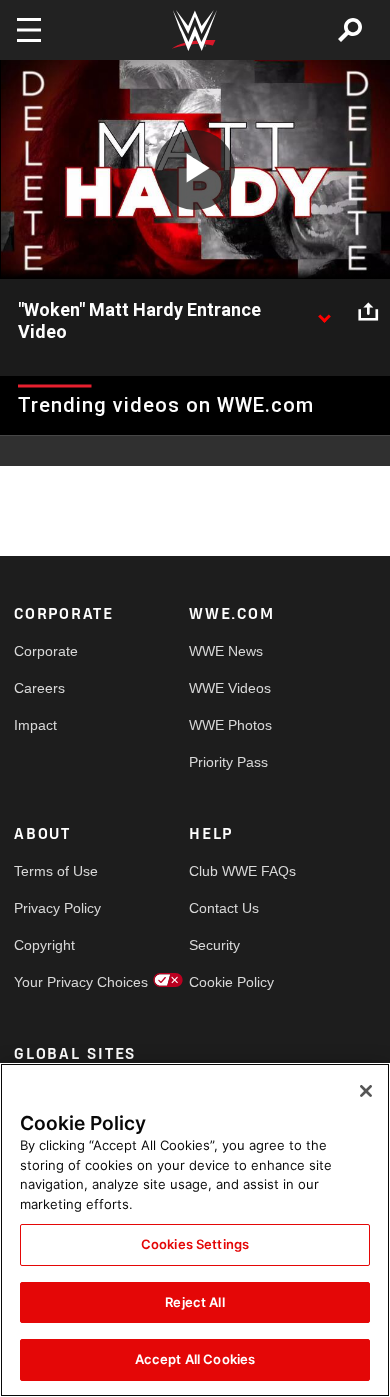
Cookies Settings (195, 1244)
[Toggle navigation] (29, 30)
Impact (35, 725)
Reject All (194, 1302)
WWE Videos (230, 688)
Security (214, 945)
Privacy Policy (57, 908)
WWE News (226, 651)
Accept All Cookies (195, 1359)
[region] (195, 1230)
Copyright (44, 945)
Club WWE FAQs (233, 871)
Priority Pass (228, 762)
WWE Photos (230, 725)
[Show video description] (324, 311)
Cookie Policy (231, 982)
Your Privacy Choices (58, 982)
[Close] (366, 1091)
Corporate (46, 651)
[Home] (195, 30)
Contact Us (224, 908)
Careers (39, 688)
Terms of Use (56, 871)
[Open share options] (368, 311)
